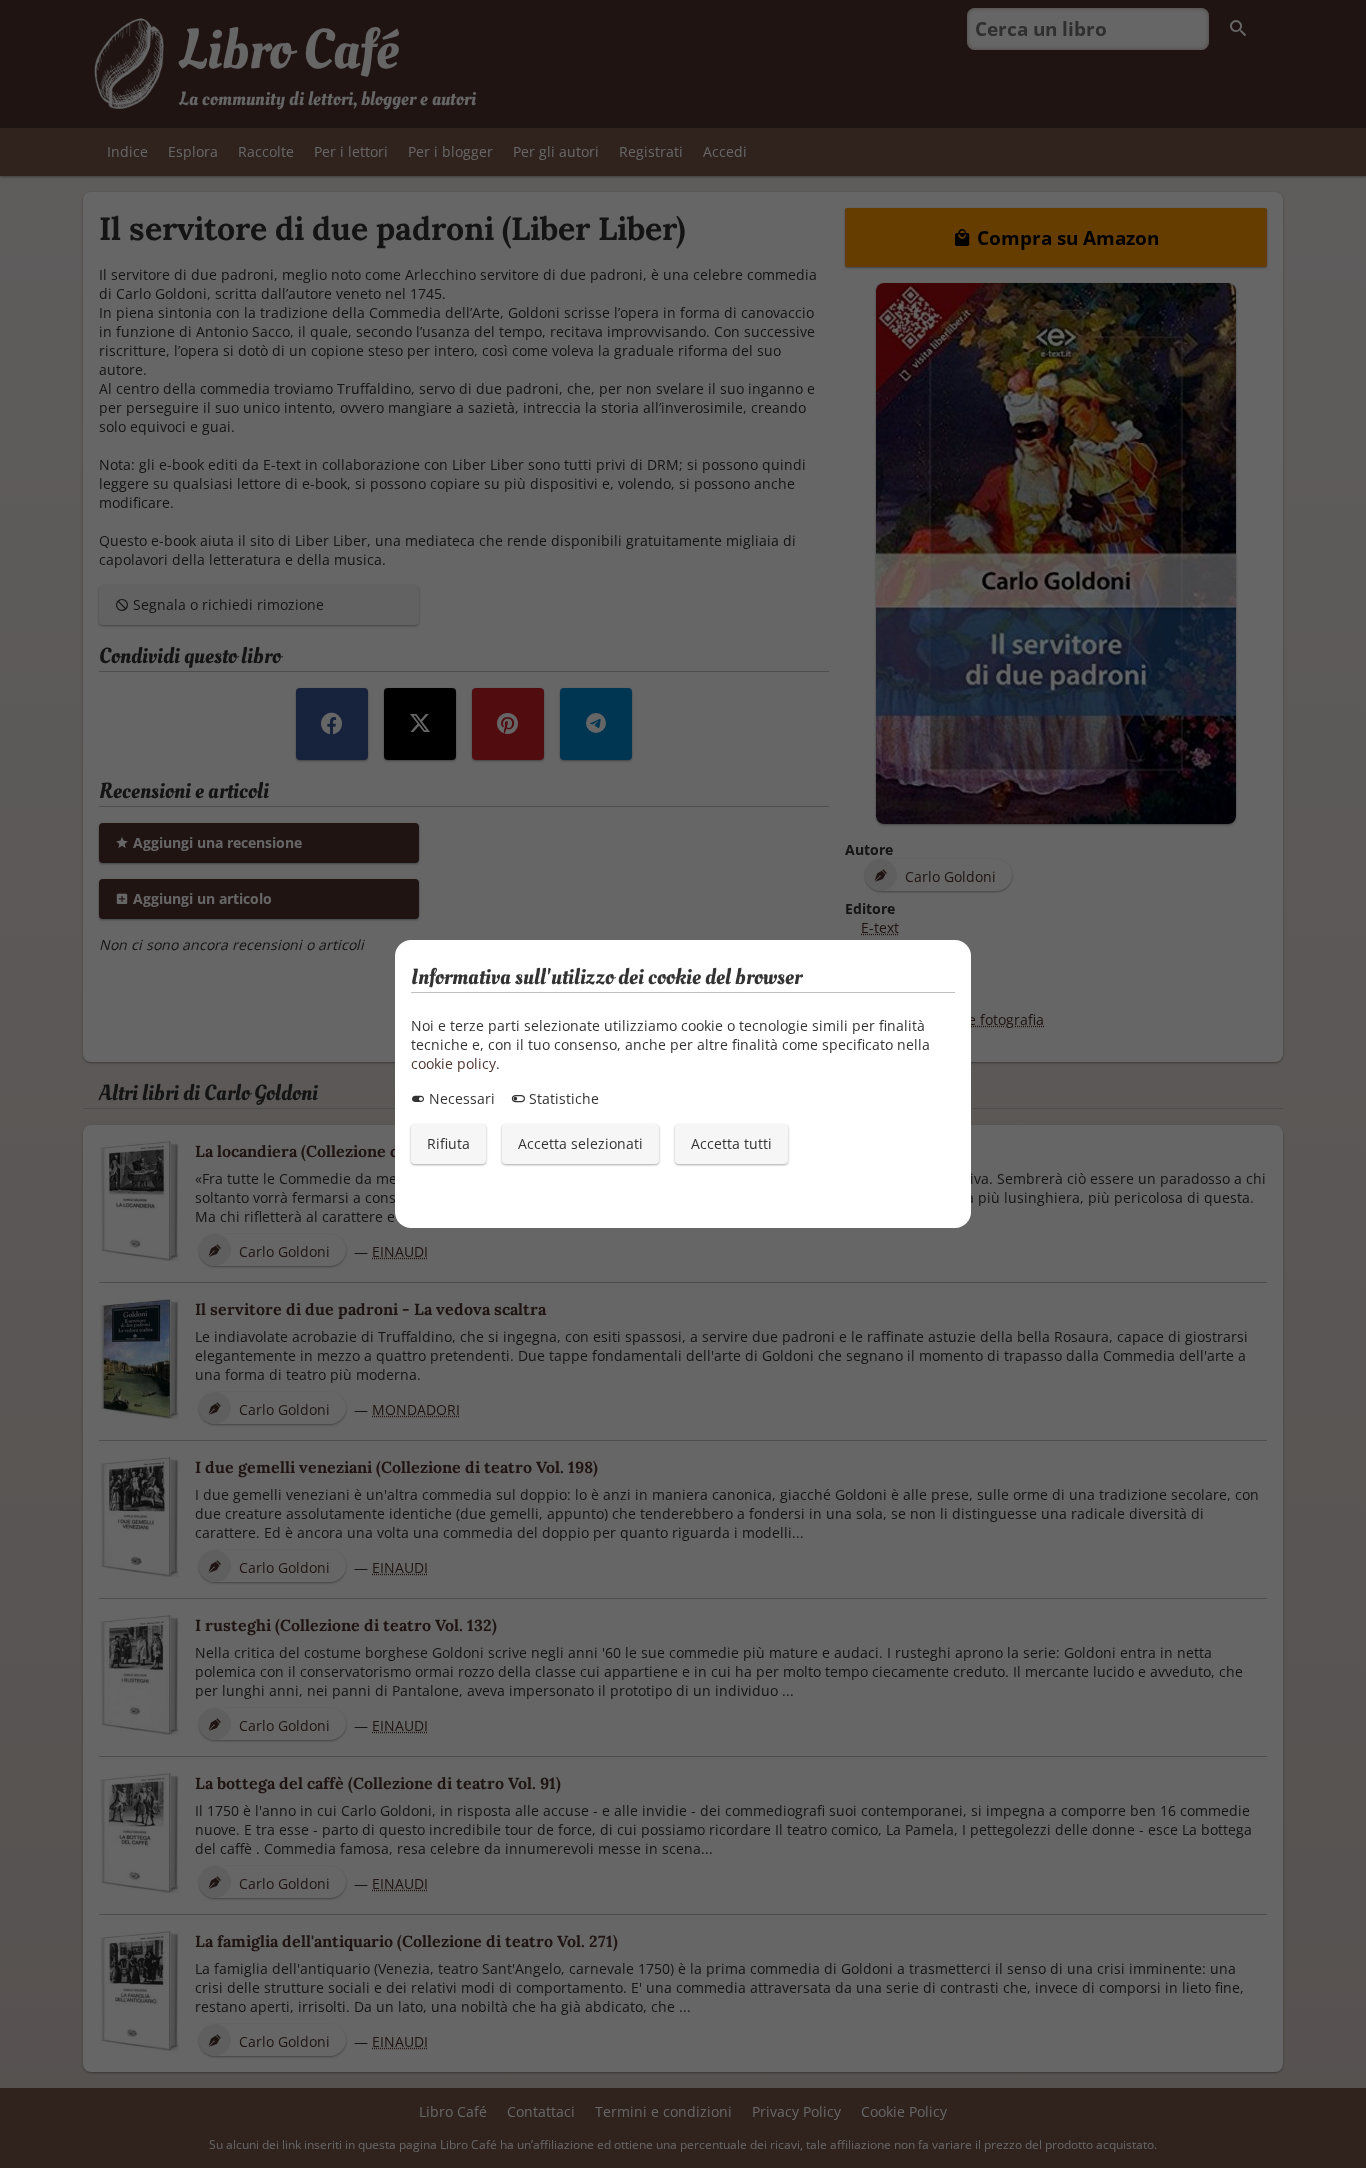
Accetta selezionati (580, 1143)
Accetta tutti (731, 1143)
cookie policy (453, 1063)
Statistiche (562, 1098)
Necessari (460, 1098)
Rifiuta (448, 1143)
